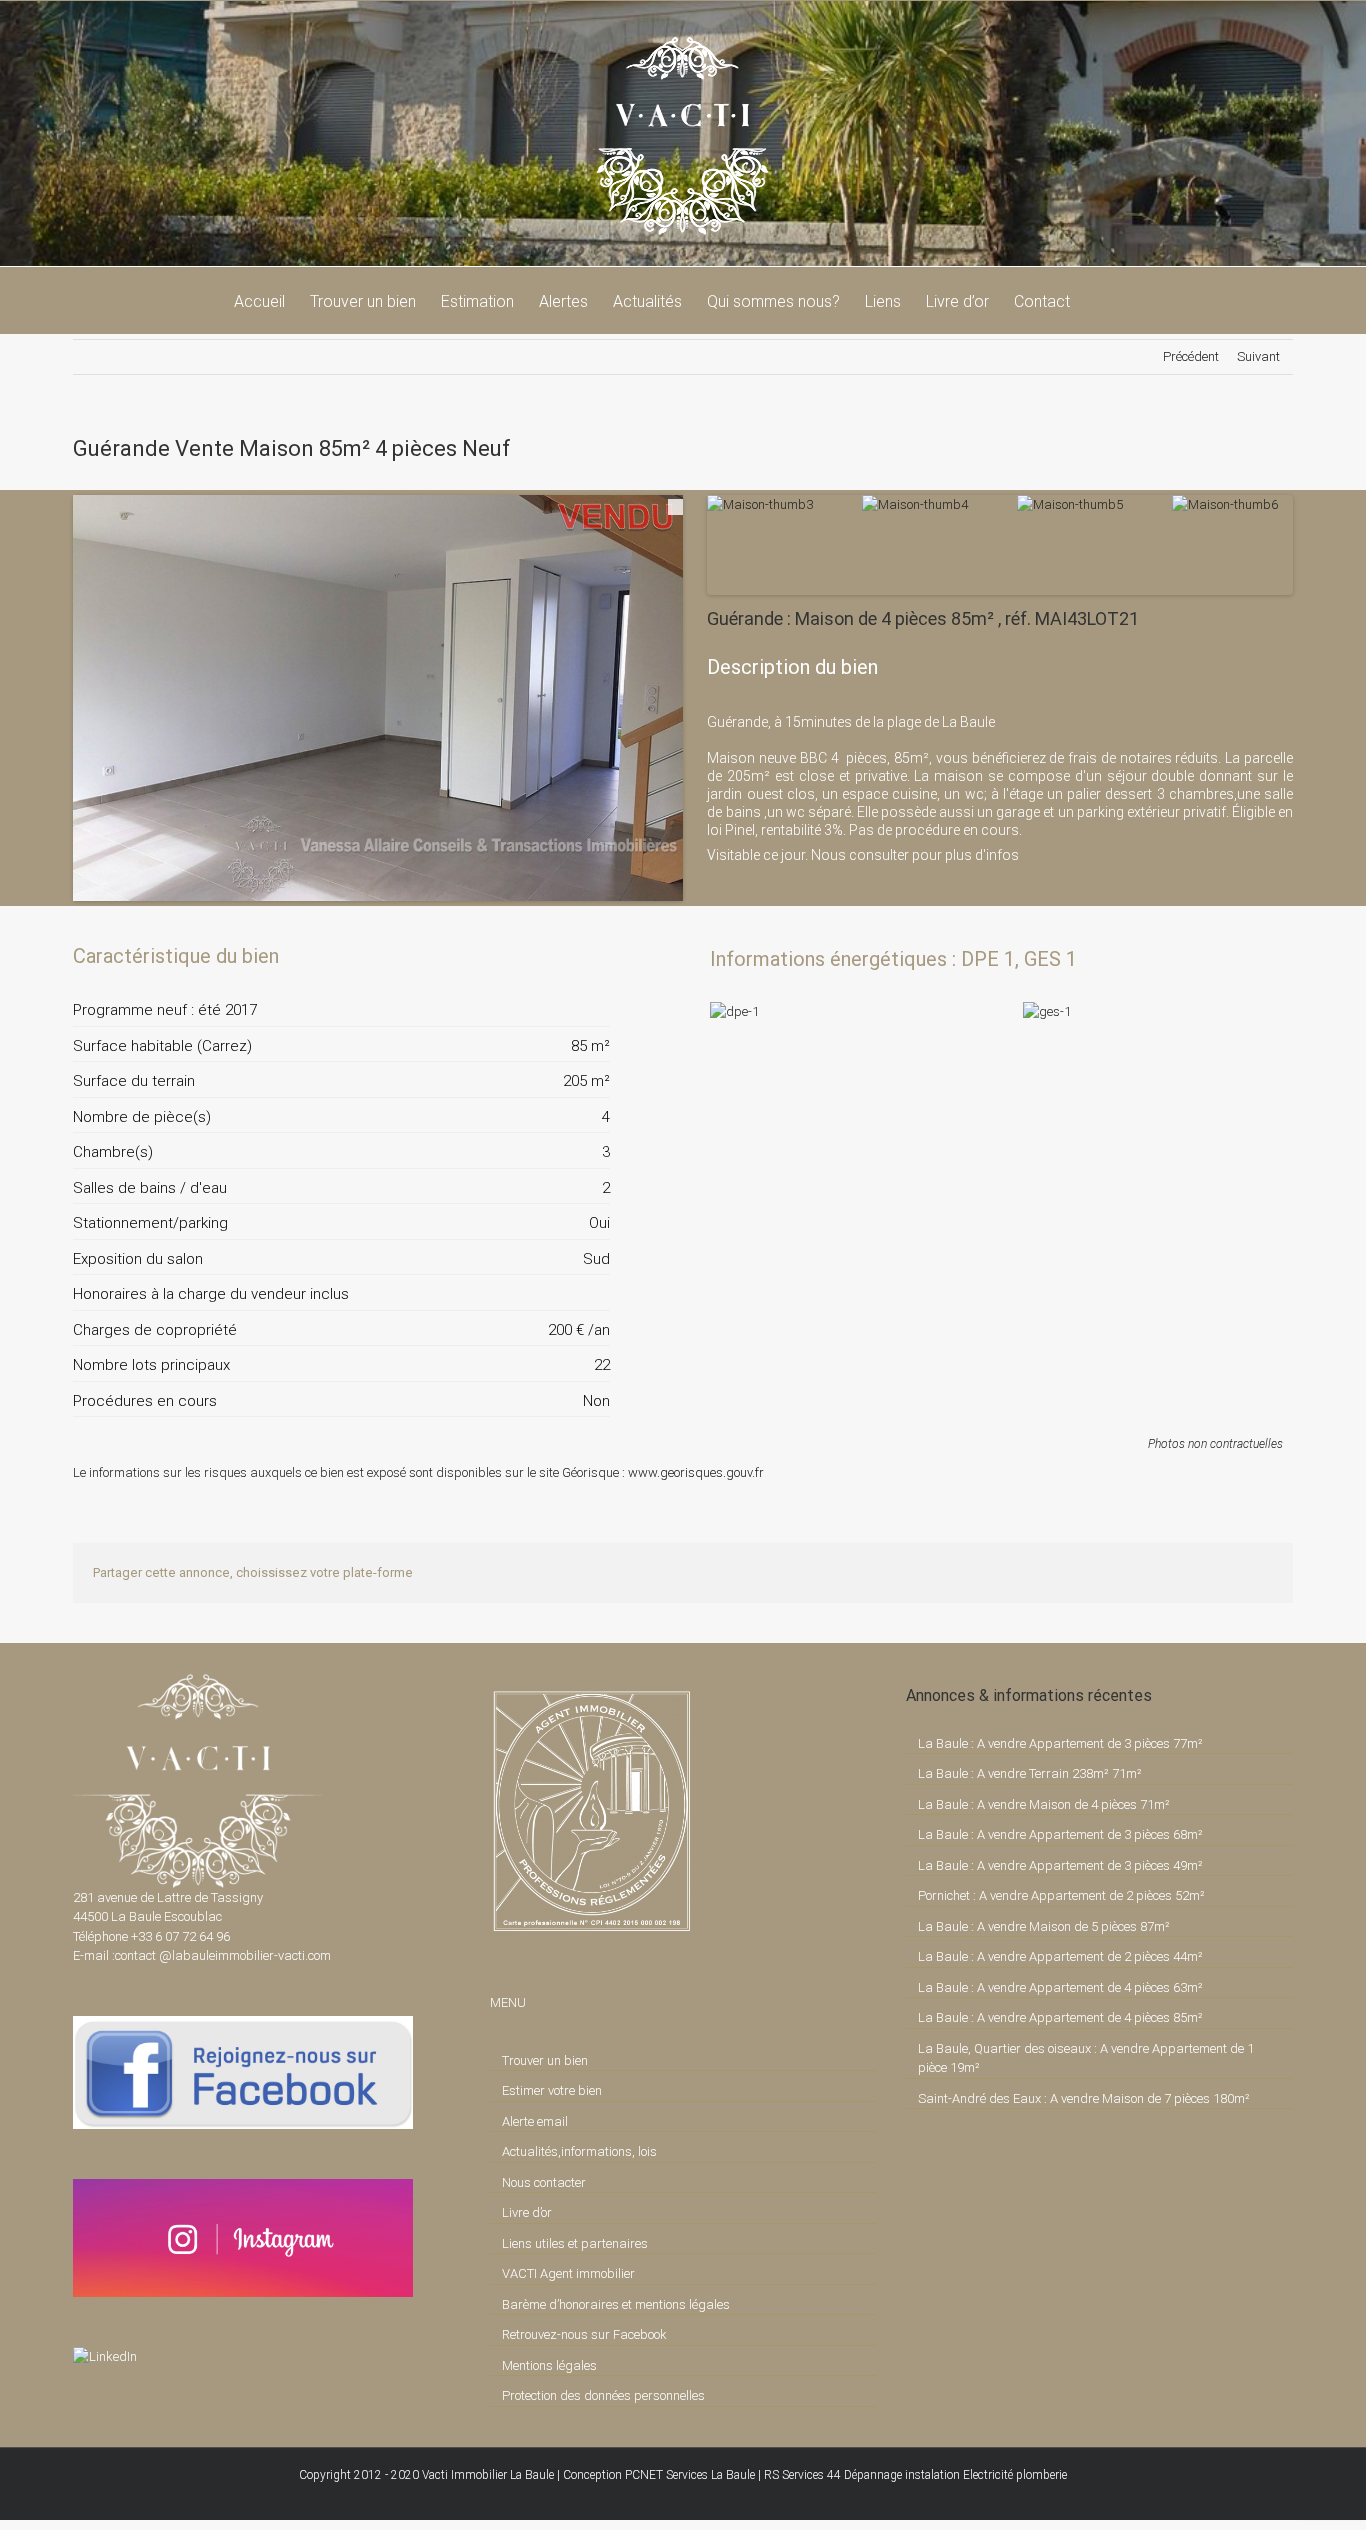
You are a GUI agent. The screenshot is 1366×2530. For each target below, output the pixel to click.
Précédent (1191, 356)
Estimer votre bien (552, 2090)
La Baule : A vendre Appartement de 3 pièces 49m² (1060, 1865)
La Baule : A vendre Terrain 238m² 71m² (1030, 1773)
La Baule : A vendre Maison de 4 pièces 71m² (1044, 1804)
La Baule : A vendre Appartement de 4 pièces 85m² (1060, 2017)
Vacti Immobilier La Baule (488, 2475)
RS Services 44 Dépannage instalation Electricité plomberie (915, 2475)
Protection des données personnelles (603, 2395)
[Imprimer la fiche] (525, 956)
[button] (1101, 300)
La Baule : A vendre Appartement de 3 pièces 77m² (1060, 1743)
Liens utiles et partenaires (575, 2243)
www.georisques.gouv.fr (696, 1472)
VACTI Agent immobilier (568, 2273)
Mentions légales (549, 2365)
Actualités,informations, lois (579, 2151)
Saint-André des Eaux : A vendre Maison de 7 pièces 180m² (1084, 2098)
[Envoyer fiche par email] (593, 956)
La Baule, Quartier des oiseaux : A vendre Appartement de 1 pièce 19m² (1086, 2058)
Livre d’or (527, 2212)
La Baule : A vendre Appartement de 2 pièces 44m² (1060, 1956)
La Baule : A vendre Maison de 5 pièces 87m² (1044, 1926)
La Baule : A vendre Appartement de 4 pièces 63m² (1060, 1987)
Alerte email (535, 2121)
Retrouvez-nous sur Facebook (584, 2334)
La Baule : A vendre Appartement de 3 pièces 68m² (1060, 1834)
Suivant (1258, 356)
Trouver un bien (545, 2060)
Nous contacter (544, 2182)
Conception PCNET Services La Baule (659, 2475)
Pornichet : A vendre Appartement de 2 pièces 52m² (1061, 1895)
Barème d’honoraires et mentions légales (616, 2304)
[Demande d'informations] (559, 956)
